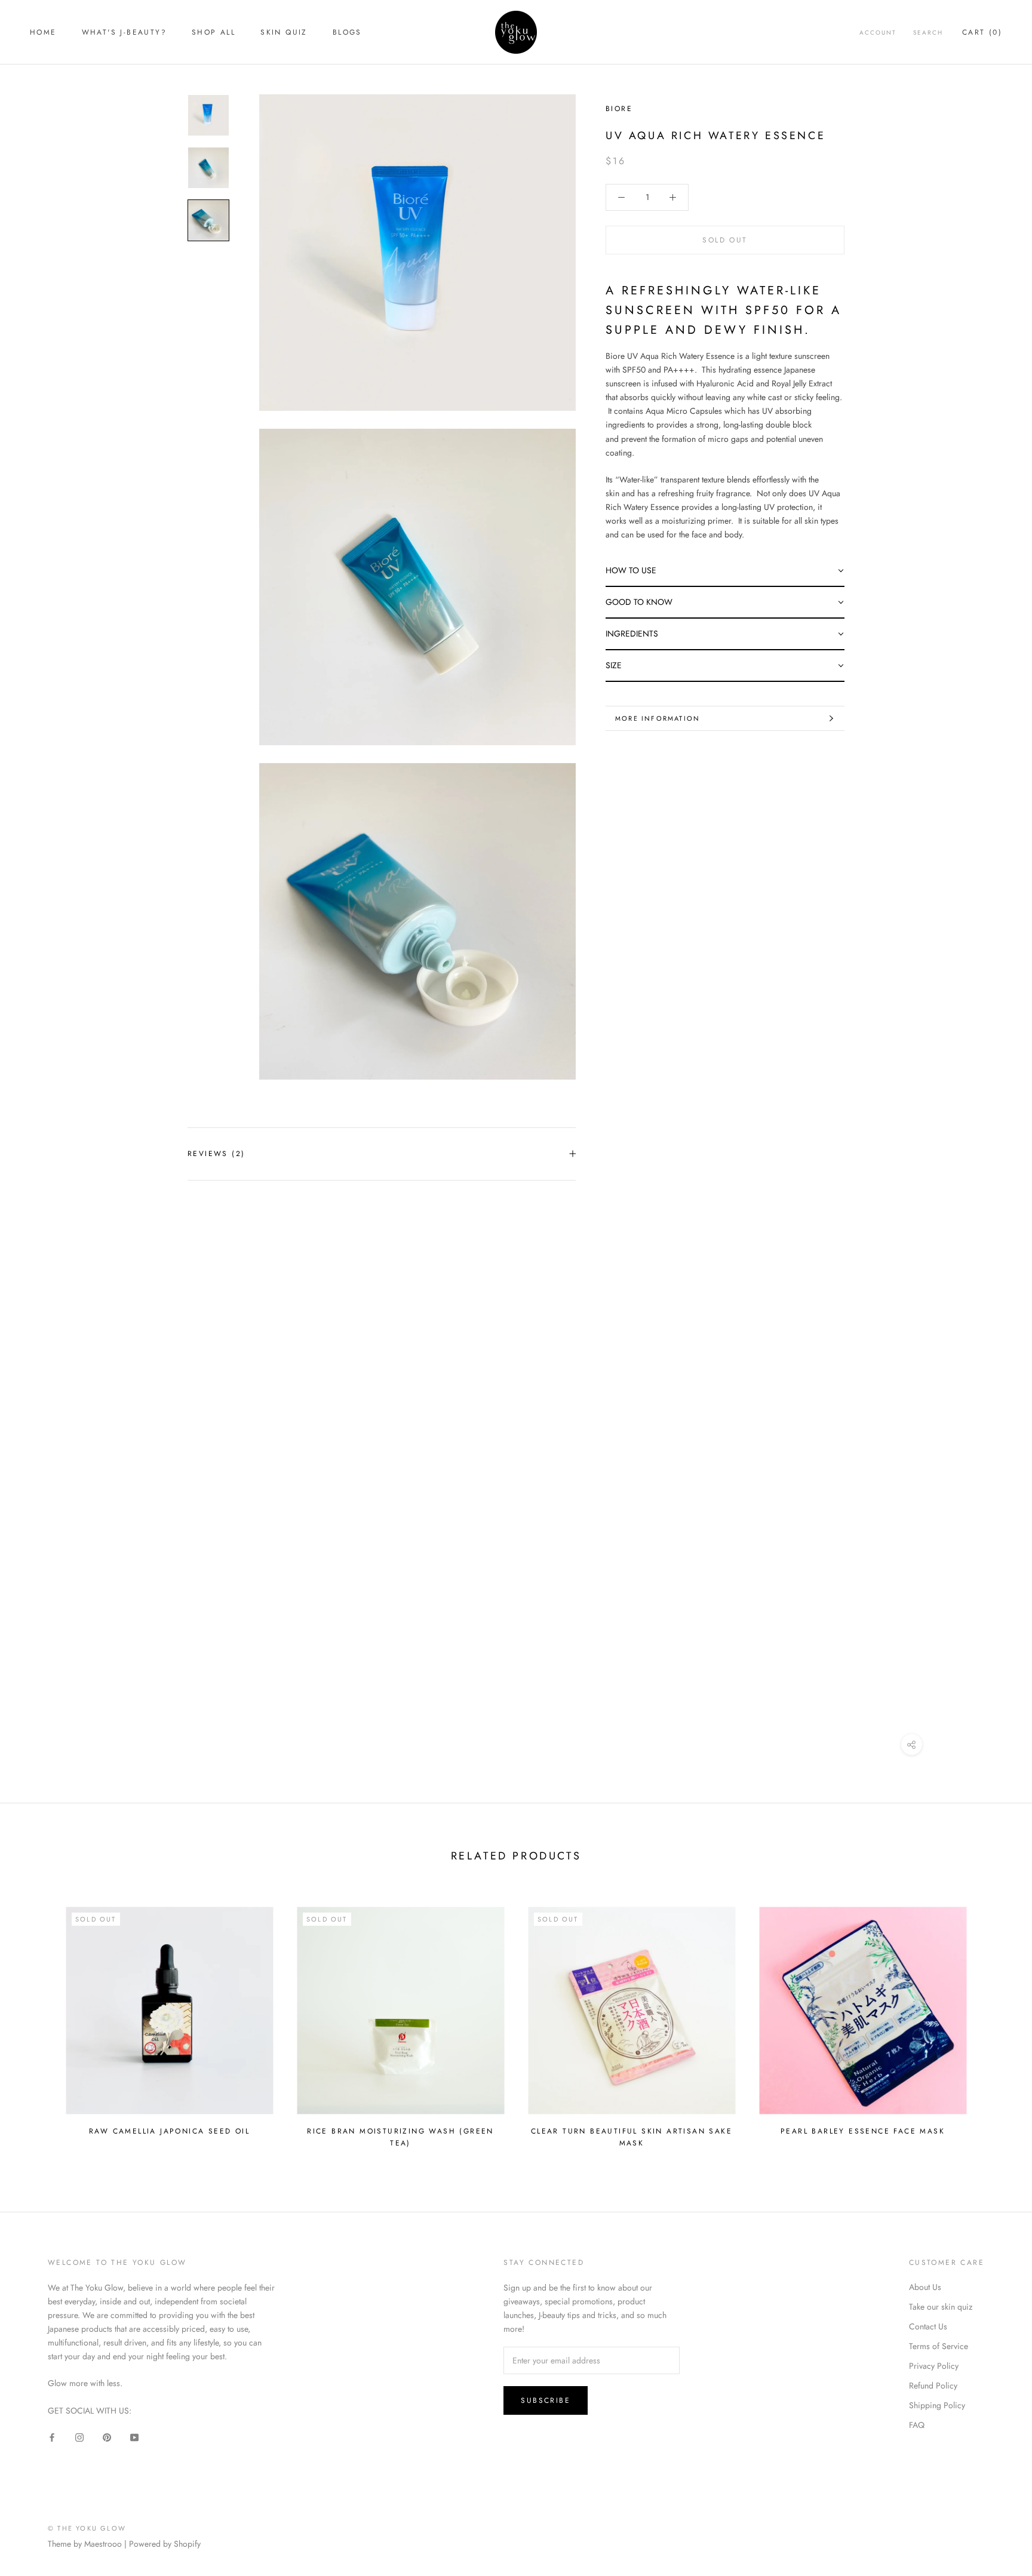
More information (658, 718)
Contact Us (928, 2326)
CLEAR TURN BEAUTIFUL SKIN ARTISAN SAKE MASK (632, 2137)
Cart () (982, 32)
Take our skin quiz (941, 2307)
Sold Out (725, 240)
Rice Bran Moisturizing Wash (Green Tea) (400, 2137)
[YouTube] (134, 2437)
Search (928, 33)
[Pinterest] (107, 2437)
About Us (925, 2287)
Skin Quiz (284, 32)
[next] (995, 2022)
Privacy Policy (934, 2366)
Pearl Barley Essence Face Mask (863, 2131)
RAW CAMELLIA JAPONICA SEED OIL (169, 2131)
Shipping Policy (937, 2405)
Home (43, 32)
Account (878, 33)
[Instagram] (79, 2437)
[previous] (37, 2022)
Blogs (347, 32)
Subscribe (546, 2400)
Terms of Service (939, 2346)
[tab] (725, 571)
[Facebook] (52, 2437)
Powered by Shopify (165, 2544)
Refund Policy (933, 2386)
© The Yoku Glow (87, 2528)
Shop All (214, 32)
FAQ (917, 2425)
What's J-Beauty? (124, 32)
